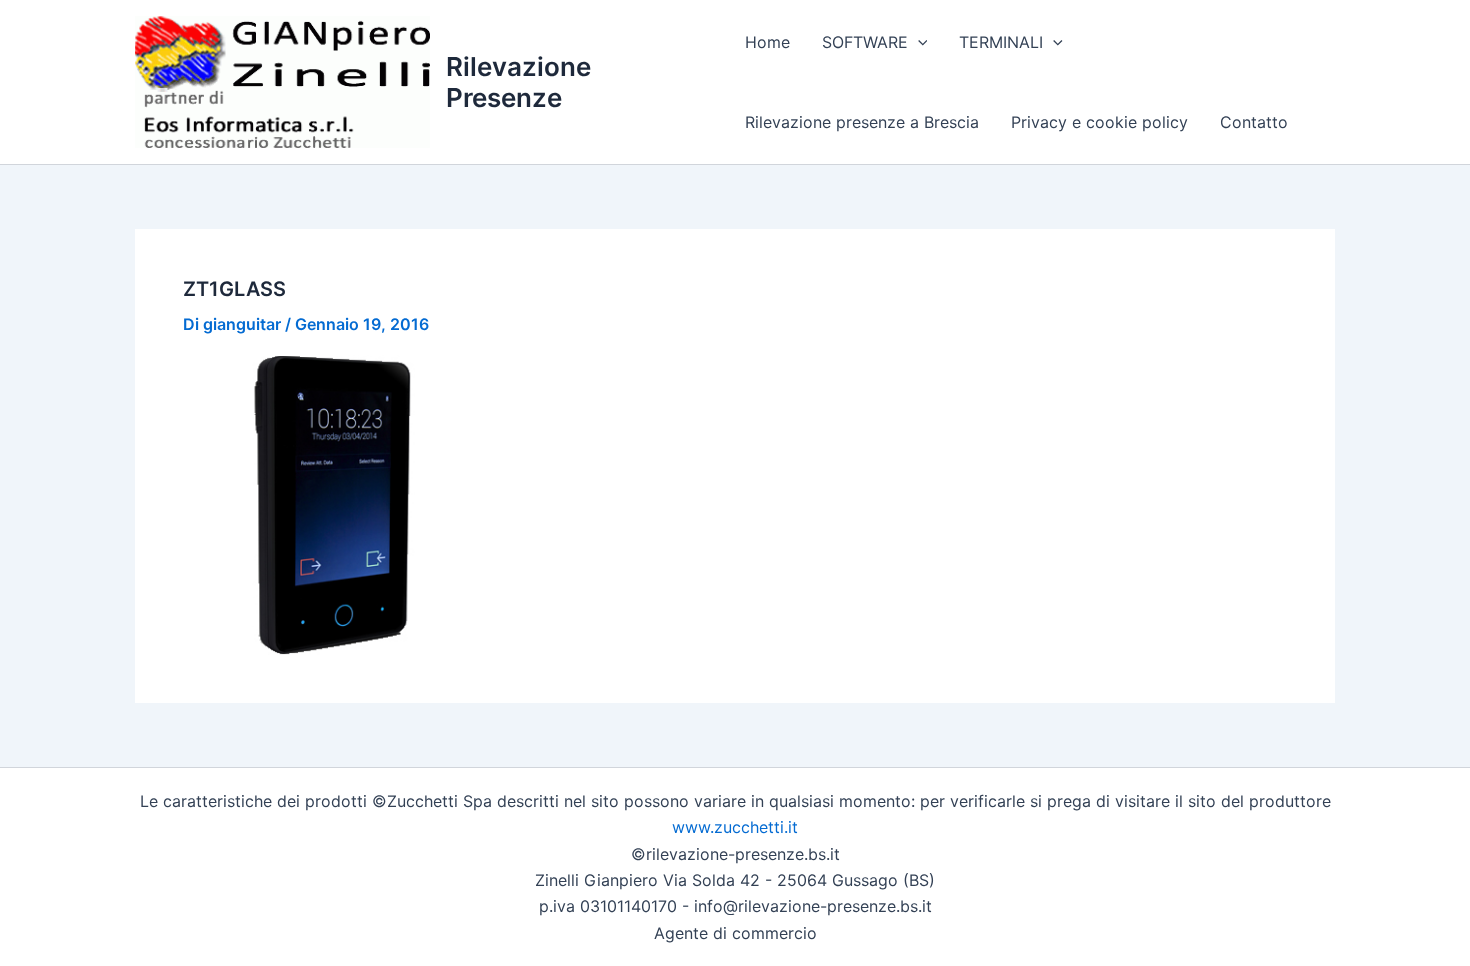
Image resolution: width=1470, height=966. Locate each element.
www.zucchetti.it (735, 827)
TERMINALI (1001, 42)
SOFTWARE (865, 42)
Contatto (1254, 122)
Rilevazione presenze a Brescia (862, 122)
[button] (918, 42)
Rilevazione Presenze (518, 82)
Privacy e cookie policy (1099, 122)
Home (767, 42)
